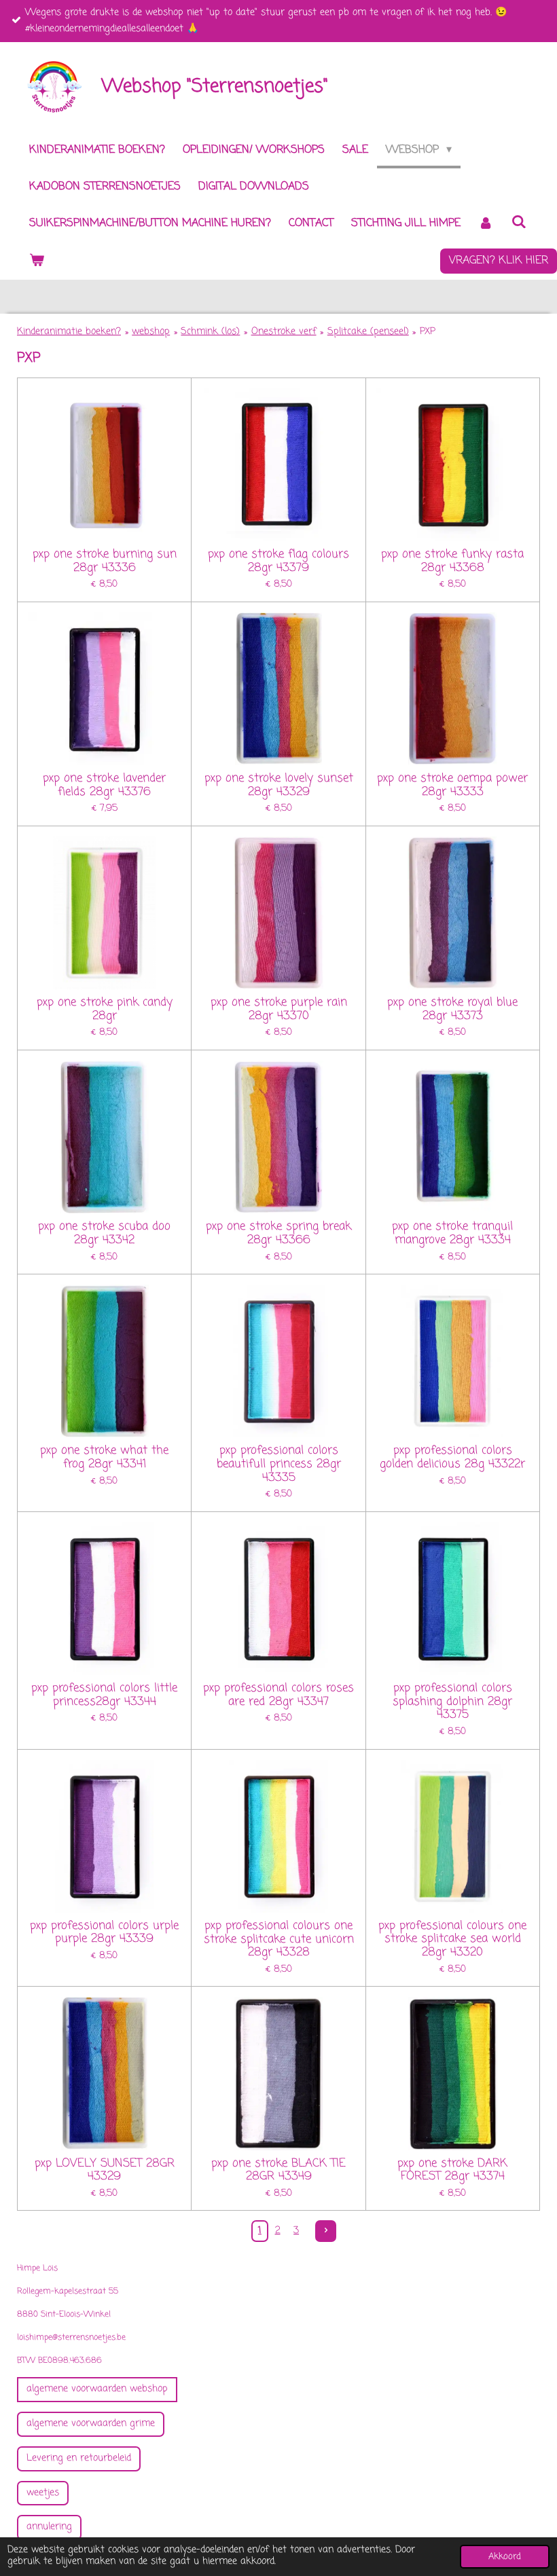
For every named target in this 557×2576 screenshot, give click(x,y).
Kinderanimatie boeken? (69, 332)
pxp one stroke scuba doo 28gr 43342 (104, 1233)
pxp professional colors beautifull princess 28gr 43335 (279, 1464)
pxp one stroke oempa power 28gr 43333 (452, 785)
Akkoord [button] (505, 2557)
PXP (428, 332)
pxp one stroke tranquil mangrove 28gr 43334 (452, 1233)
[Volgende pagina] (326, 2231)
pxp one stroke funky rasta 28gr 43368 (452, 561)
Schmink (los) (210, 332)
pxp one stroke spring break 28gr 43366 (278, 1233)
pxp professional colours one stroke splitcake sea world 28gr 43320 (452, 1939)
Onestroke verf (284, 332)
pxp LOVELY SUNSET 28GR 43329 (105, 2170)
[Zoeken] (518, 223)
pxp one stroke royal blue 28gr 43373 (452, 1009)
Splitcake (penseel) (368, 332)
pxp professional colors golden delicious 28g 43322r (452, 1457)
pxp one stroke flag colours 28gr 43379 (278, 561)
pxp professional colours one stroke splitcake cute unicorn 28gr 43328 (279, 1939)
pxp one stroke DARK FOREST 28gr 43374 (452, 2170)
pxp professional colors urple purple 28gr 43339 (104, 1933)
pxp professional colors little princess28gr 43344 (104, 1695)
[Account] (486, 224)
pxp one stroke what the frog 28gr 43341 (104, 1457)
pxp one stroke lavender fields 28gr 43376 (104, 785)
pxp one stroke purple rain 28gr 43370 (279, 1009)
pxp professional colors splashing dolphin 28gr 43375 (452, 1702)
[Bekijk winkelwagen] (37, 261)
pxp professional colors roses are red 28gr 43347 (278, 1695)
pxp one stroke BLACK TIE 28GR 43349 (278, 2170)
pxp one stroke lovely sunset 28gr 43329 (279, 785)
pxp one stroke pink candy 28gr (105, 1009)
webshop (151, 332)
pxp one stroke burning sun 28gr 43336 (105, 561)
